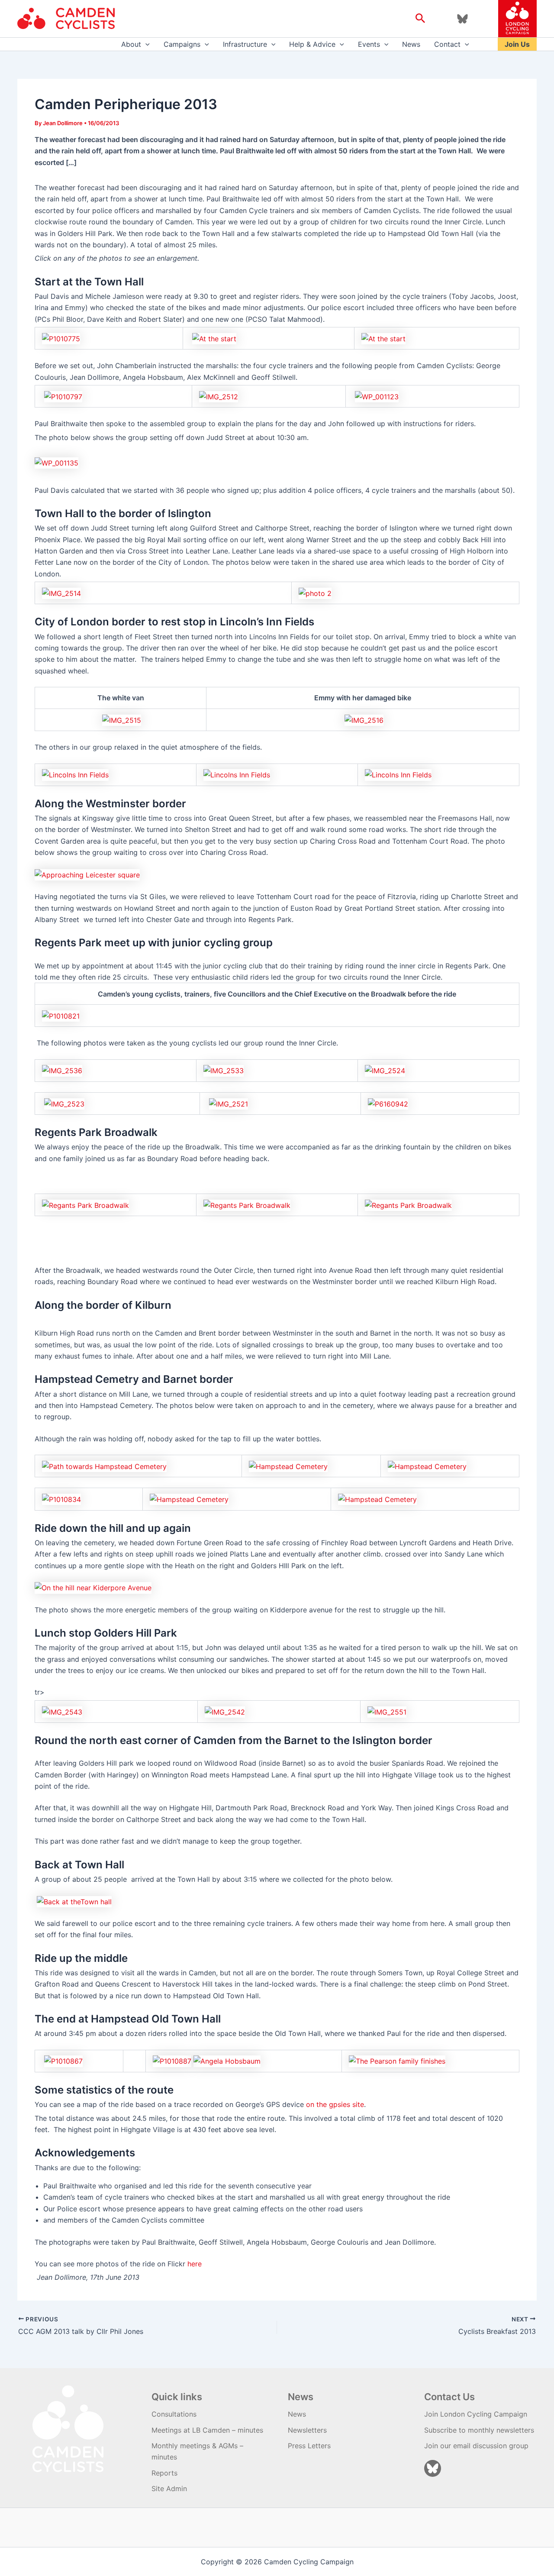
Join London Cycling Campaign (476, 2414)
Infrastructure (245, 44)
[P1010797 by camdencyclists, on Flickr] (63, 396)
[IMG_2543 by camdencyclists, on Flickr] (62, 1711)
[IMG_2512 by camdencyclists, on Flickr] (219, 396)
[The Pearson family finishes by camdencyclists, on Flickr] (397, 2061)
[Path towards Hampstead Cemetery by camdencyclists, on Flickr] (104, 1466)
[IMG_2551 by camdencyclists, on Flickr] (387, 1711)
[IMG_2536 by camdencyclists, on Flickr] (62, 1070)
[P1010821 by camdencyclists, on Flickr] (61, 1015)
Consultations (174, 2414)
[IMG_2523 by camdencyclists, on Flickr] (64, 1103)
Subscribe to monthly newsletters (479, 2430)
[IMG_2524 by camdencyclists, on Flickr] (385, 1070)
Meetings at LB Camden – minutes (207, 2430)
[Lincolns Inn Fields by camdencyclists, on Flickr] (75, 774)
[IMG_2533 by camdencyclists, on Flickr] (224, 1070)
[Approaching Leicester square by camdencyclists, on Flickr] (87, 874)
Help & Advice (312, 44)
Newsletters (307, 2430)
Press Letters (309, 2446)
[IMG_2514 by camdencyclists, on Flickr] (61, 592)
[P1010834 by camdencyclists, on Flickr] (61, 1499)
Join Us (517, 44)
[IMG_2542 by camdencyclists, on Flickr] (225, 1711)
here (195, 2264)
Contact (447, 44)
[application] (145, 44)
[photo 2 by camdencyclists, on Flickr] (315, 592)
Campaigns (182, 44)
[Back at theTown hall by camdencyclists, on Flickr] (74, 1901)
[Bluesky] (462, 19)
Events (369, 44)
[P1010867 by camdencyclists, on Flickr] (63, 2061)
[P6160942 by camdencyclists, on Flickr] (388, 1103)
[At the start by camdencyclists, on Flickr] (214, 338)
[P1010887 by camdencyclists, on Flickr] (172, 2061)
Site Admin (169, 2489)
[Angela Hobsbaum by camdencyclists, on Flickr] (227, 2061)
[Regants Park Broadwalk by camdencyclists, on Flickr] (85, 1204)
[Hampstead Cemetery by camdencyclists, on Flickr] (288, 1466)
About (131, 44)
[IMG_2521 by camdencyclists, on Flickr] (229, 1103)
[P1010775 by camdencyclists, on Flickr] (61, 338)
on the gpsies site (335, 2104)
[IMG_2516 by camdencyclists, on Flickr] (364, 719)
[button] (420, 19)
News (411, 44)
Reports (164, 2473)
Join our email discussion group (476, 2446)
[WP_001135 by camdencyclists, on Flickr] (56, 462)
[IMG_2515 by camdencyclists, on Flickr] (122, 719)
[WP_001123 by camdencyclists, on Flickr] (377, 396)
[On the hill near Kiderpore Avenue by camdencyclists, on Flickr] (93, 1587)
